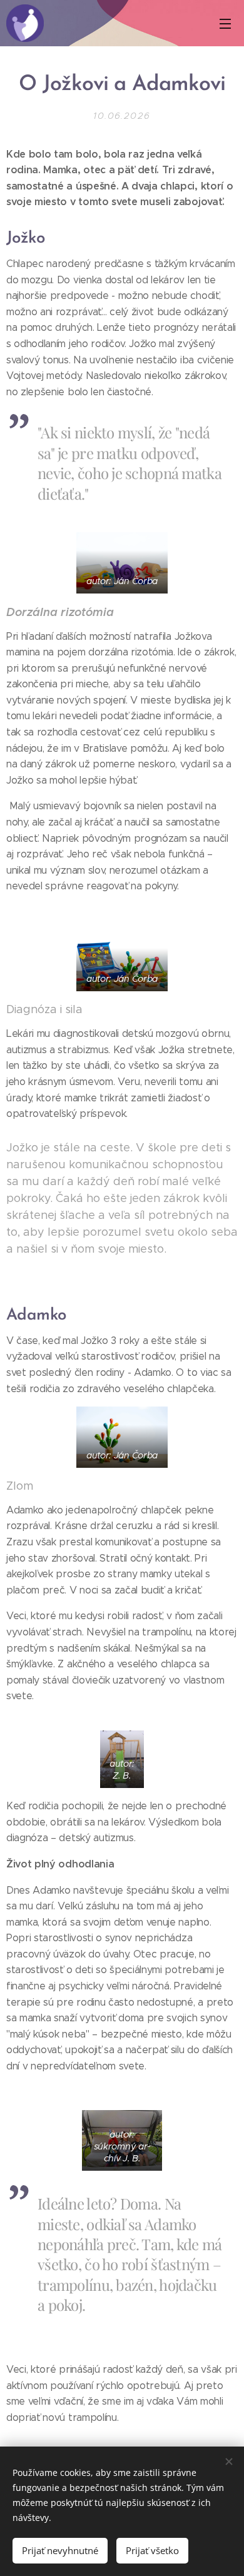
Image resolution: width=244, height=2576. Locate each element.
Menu (225, 23)
